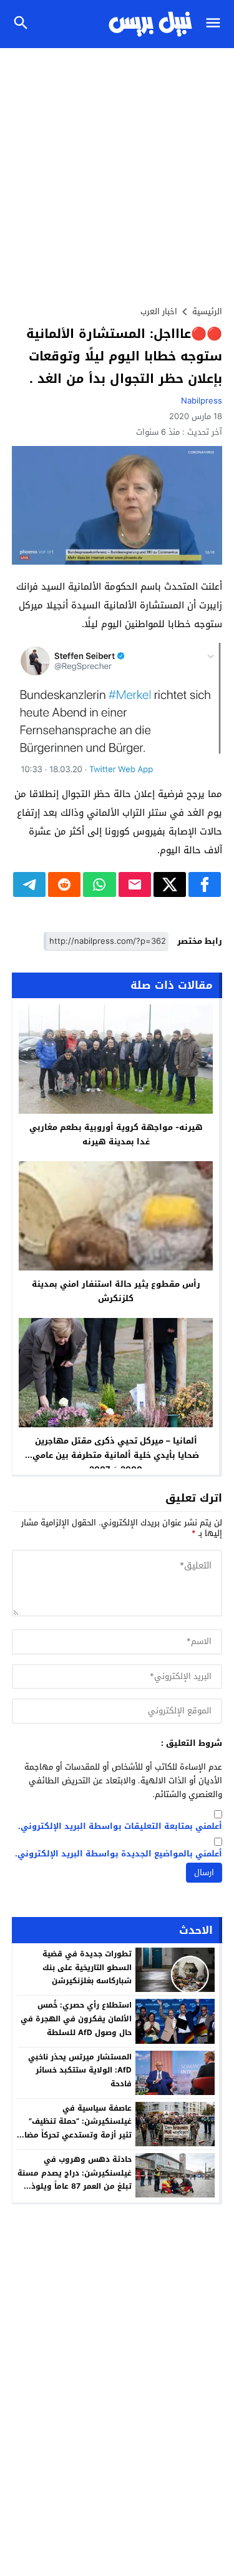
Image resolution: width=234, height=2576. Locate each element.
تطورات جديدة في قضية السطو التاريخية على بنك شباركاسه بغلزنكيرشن (87, 1967)
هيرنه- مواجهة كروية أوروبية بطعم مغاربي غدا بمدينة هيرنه (116, 1134)
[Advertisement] (117, 171)
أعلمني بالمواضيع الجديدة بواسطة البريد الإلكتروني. (119, 1854)
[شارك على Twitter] (170, 884)
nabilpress (202, 401)
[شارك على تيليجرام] (29, 884)
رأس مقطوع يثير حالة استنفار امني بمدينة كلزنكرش (116, 1291)
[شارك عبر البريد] (135, 884)
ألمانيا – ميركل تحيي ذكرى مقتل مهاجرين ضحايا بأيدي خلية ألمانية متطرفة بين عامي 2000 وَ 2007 (116, 1455)
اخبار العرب (159, 311)
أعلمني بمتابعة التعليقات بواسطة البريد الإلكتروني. (120, 1827)
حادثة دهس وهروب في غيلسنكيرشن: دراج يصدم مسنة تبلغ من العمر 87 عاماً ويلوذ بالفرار (75, 2180)
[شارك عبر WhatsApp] (99, 884)
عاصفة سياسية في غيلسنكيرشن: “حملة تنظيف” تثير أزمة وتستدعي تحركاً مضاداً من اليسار (75, 2128)
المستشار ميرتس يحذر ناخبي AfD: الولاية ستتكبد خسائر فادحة (80, 2070)
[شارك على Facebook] (205, 884)
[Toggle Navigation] (216, 24)
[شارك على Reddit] (64, 884)
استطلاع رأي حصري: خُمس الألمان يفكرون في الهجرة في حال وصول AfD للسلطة (76, 2019)
